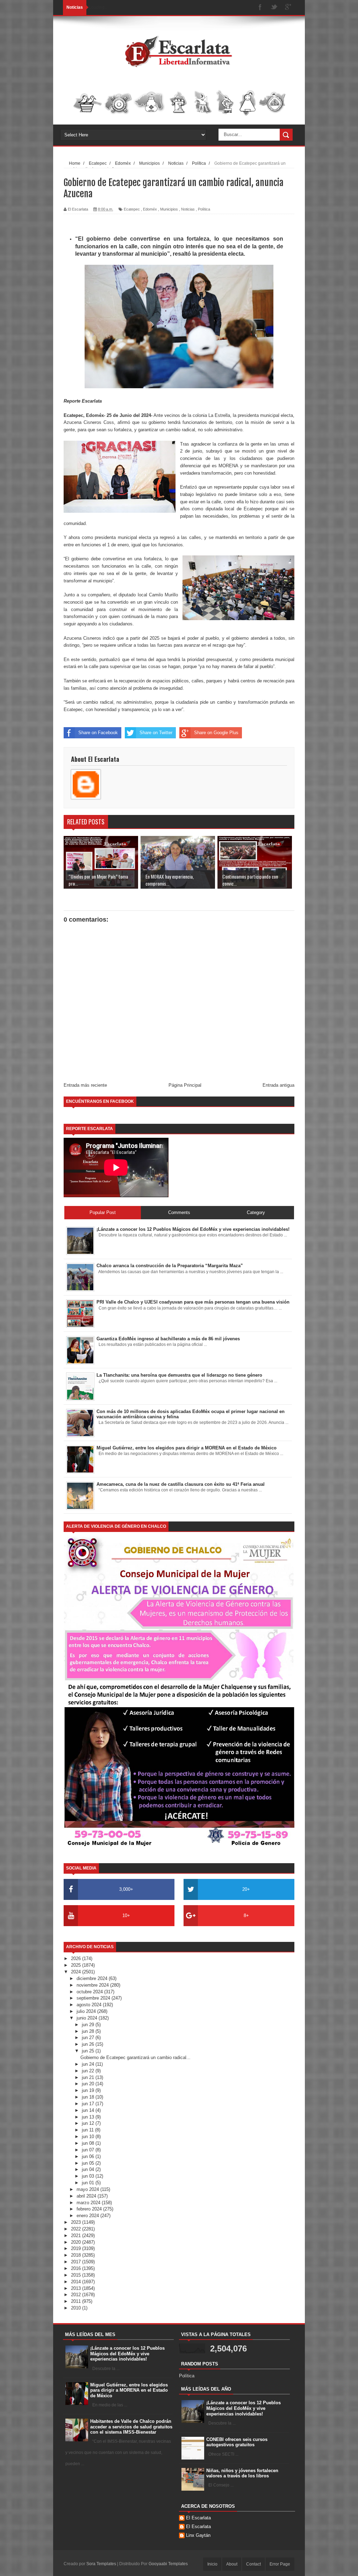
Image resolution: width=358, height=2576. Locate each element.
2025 (77, 1965)
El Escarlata (198, 2518)
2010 (77, 2308)
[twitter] (274, 8)
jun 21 (89, 2077)
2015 (77, 2275)
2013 (77, 2288)
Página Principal (185, 1085)
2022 (77, 2229)
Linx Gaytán (198, 2535)
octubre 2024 (90, 1992)
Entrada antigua (278, 1085)
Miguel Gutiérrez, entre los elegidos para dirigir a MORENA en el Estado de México (129, 2390)
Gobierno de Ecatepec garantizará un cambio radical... (135, 2057)
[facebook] (260, 8)
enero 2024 (88, 2216)
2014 (77, 2282)
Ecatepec (132, 209)
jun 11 (88, 2130)
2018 (77, 2255)
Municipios (169, 209)
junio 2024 (88, 2018)
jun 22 (89, 2071)
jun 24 (89, 2064)
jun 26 (89, 2044)
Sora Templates (101, 2564)
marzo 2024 (89, 2203)
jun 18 (89, 2097)
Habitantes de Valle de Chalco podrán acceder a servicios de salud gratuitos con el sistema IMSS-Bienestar (131, 2427)
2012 (77, 2295)
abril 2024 (87, 2196)
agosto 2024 (90, 2005)
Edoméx (150, 209)
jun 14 (89, 2110)
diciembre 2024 (93, 1978)
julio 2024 (87, 2011)
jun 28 (89, 2031)
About (232, 2564)
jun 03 (89, 2176)
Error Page (280, 2564)
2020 (77, 2242)
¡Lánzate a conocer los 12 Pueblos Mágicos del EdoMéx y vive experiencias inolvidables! (127, 2354)
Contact (253, 2564)
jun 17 (89, 2104)
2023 (77, 2222)
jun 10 (89, 2137)
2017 (77, 2262)
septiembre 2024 (94, 1998)
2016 (77, 2268)
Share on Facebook (98, 733)
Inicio (212, 2564)
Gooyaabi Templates (168, 2564)
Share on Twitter (156, 733)
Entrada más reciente (85, 1085)
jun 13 (89, 2117)
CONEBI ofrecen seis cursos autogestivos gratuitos (237, 2442)
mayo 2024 (88, 2189)
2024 (77, 1972)
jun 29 (89, 2025)
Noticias (188, 209)
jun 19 (89, 2090)
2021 (77, 2236)
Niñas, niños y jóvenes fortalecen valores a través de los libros (242, 2473)
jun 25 (89, 2051)
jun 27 (89, 2038)
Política (204, 209)
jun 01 (89, 2183)
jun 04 (89, 2169)
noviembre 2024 (93, 1985)
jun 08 (89, 2143)
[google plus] (288, 8)
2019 (77, 2248)
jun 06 (89, 2156)
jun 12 (89, 2123)
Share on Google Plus (216, 733)
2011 (77, 2301)
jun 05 (89, 2163)
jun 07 (89, 2150)
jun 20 (89, 2084)
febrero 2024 (90, 2209)
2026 (77, 1958)
